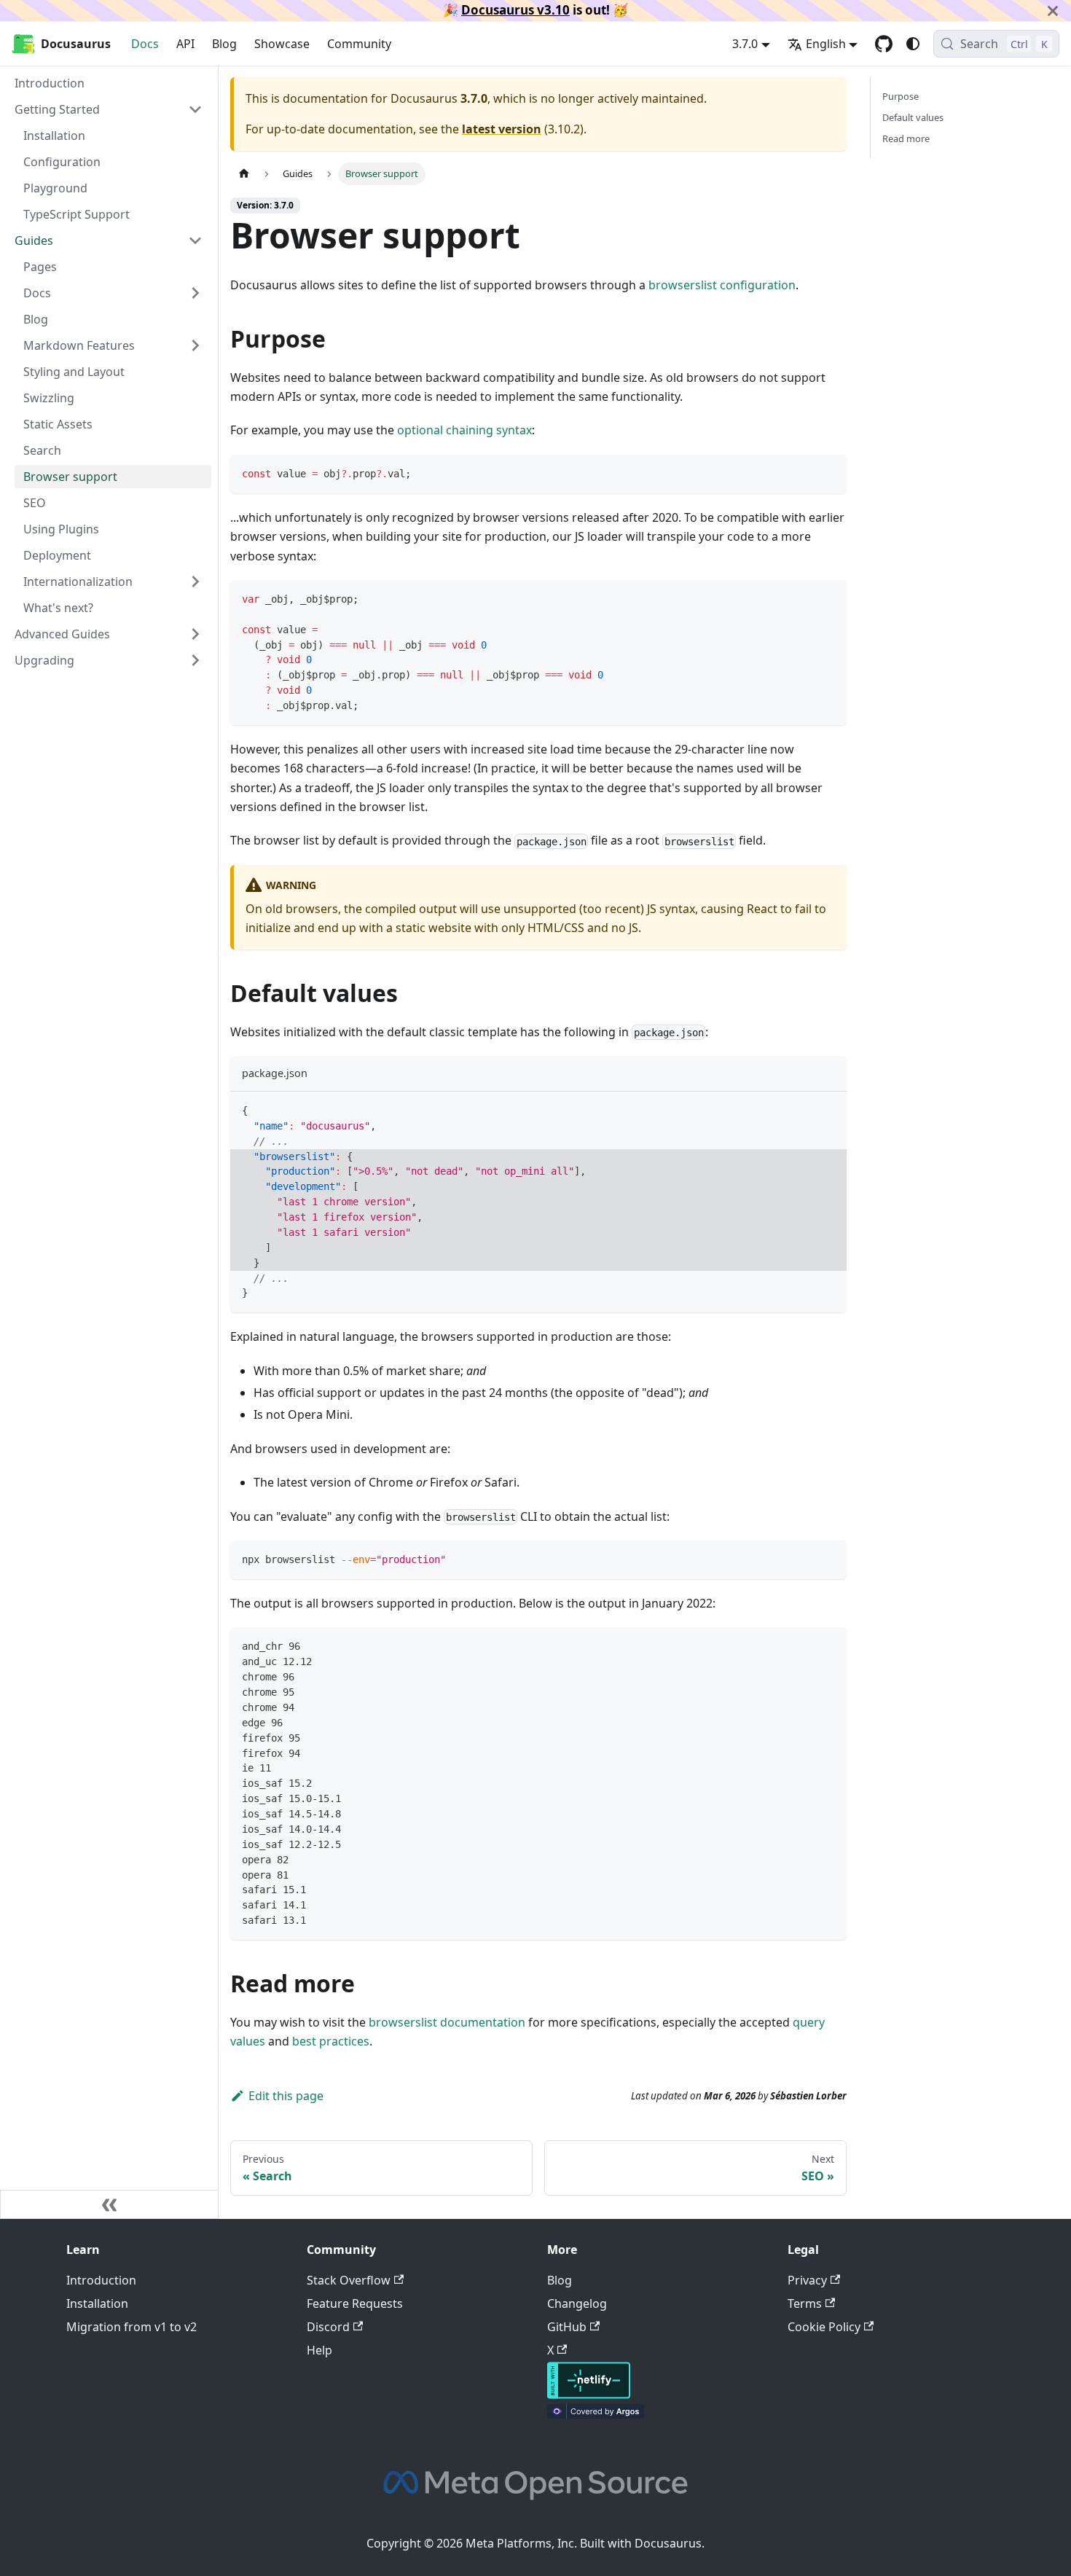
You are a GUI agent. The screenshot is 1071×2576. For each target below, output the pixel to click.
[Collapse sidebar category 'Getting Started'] (195, 109)
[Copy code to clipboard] (829, 473)
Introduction (101, 2280)
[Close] (1053, 11)
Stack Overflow (349, 2280)
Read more (906, 138)
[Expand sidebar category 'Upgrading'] (195, 660)
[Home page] (244, 174)
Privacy (807, 2280)
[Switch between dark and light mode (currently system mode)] (913, 44)
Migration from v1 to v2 (132, 2327)
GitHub (567, 2327)
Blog (224, 44)
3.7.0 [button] (745, 44)
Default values (913, 117)
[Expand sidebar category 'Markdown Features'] (195, 345)
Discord (328, 2327)
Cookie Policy (824, 2327)
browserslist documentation (447, 2022)
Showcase (282, 44)
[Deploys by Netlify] (589, 2395)
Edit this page (286, 2096)
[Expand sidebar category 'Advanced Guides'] (195, 634)
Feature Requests (355, 2303)
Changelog (577, 2303)
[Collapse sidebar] (109, 2204)
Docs (145, 44)
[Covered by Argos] (596, 2414)
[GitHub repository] (884, 44)
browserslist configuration (722, 285)
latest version (502, 129)
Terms (805, 2303)
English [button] (826, 44)
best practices (331, 2041)
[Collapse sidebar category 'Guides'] (195, 240)
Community (359, 44)
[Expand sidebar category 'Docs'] (195, 293)
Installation (97, 2303)
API (185, 44)
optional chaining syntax (464, 430)
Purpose (901, 96)
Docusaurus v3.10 (515, 10)
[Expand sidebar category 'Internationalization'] (195, 582)
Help (319, 2350)
